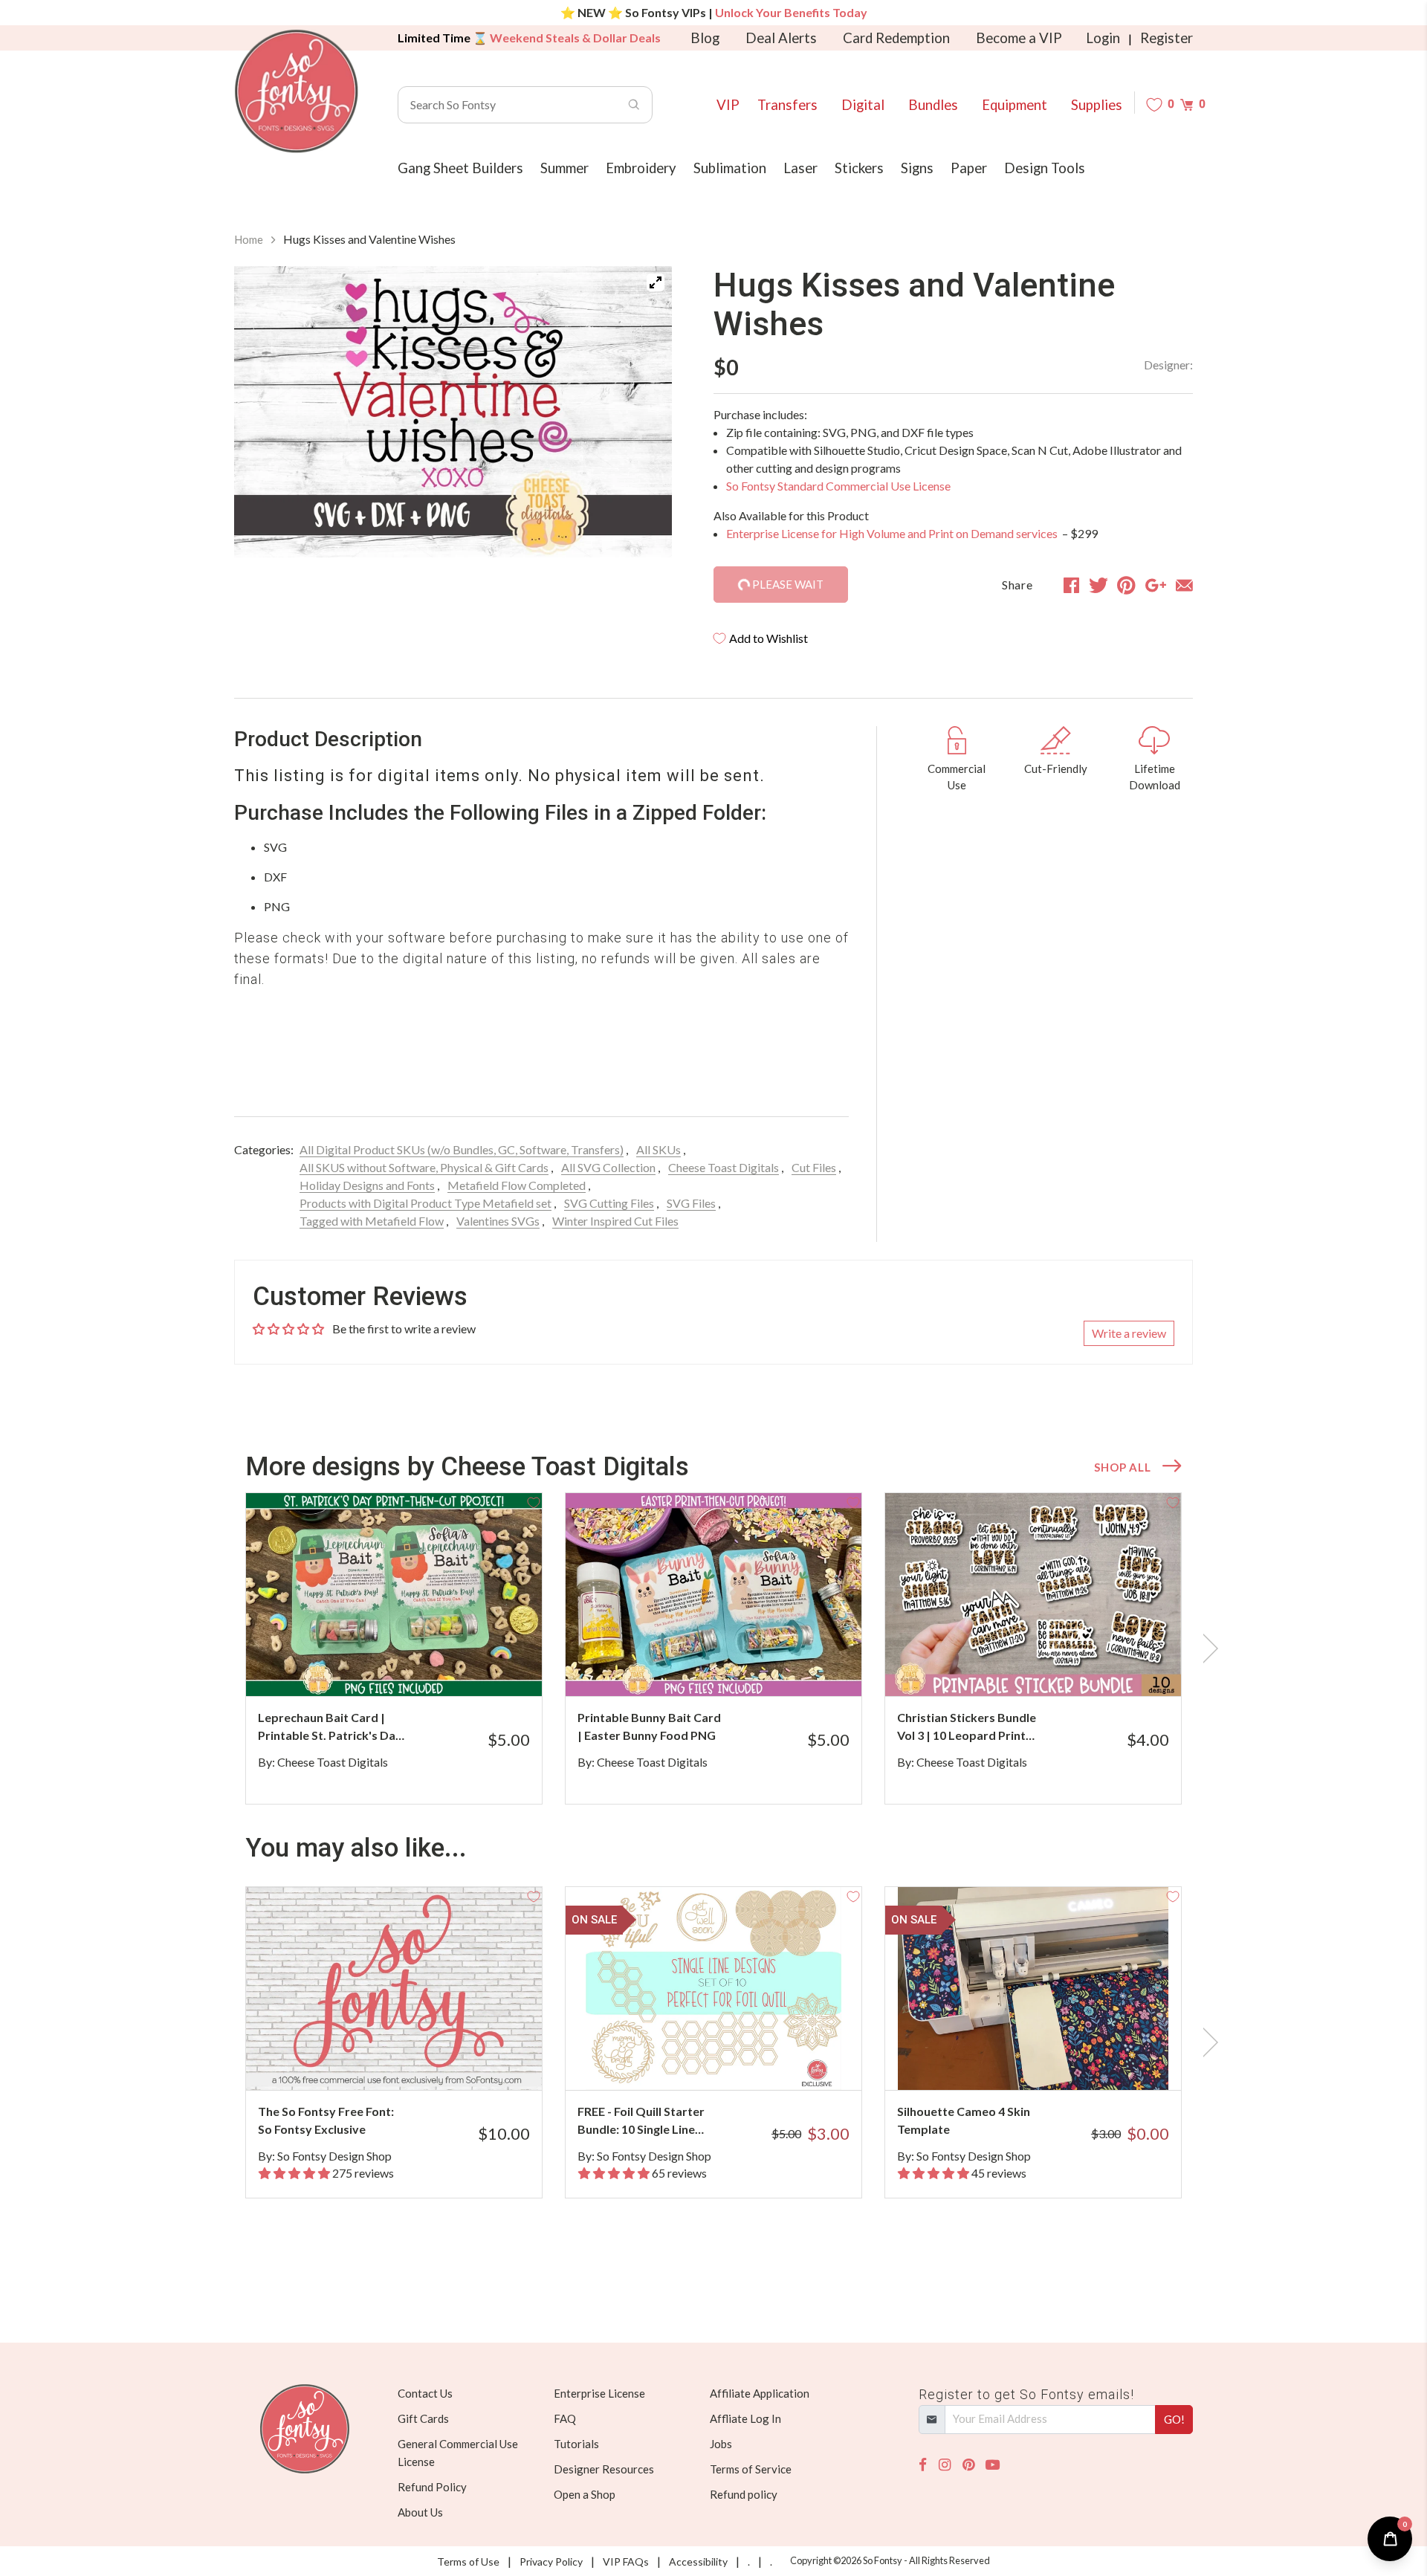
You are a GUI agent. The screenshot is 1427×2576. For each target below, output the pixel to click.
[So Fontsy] (297, 91)
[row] (713, 1648)
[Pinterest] (968, 2465)
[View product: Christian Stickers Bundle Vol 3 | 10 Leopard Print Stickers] (1033, 1595)
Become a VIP (1019, 38)
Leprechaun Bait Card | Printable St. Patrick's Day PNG (330, 1727)
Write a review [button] (1129, 1333)
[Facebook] (923, 2465)
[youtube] (993, 2465)
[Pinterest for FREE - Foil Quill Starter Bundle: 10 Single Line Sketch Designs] (734, 2061)
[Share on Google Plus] (1156, 585)
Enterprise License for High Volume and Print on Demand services (893, 533)
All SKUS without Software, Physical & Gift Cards (424, 1167)
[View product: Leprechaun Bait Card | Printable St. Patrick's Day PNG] (394, 1595)
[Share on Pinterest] (1126, 585)
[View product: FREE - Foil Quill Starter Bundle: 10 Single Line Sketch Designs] (713, 1988)
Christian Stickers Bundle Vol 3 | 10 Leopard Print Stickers (967, 1727)
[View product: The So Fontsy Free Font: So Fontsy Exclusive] (394, 1988)
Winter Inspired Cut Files (615, 1221)
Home (249, 239)
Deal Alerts (781, 38)
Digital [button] (863, 105)
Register (1166, 38)
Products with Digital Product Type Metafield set (425, 1203)
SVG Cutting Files (609, 1203)
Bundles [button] (933, 105)
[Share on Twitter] (1098, 585)
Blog (705, 38)
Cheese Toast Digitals (724, 1167)
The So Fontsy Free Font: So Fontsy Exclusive (326, 2120)
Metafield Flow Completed (517, 1185)
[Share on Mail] (1184, 585)
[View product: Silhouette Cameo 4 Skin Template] (1033, 1988)
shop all (1122, 1467)
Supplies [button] (1097, 105)
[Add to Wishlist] (534, 1501)
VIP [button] (728, 105)
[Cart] (1187, 104)
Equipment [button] (1015, 105)
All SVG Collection (608, 1167)
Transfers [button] (787, 105)
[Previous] (264, 415)
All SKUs (659, 1149)
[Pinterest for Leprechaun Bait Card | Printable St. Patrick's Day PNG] (414, 1667)
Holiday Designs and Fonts (367, 1185)
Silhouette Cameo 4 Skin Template (964, 2120)
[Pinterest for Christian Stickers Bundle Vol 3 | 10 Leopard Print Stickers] (1054, 1667)
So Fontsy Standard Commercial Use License (838, 486)
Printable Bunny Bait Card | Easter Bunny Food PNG (649, 1726)
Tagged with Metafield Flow (372, 1221)
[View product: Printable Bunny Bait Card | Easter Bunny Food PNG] (713, 1595)
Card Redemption (896, 38)
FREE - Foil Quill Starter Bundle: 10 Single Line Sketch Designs (641, 2121)
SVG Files (691, 1203)
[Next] (642, 415)
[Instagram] (945, 2465)
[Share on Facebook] (1071, 585)
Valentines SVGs (498, 1221)
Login (1103, 38)
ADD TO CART (481, 1666)
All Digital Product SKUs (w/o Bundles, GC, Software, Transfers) (462, 1149)
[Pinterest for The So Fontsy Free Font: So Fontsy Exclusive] (414, 2061)
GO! (1174, 2419)
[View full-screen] (656, 282)
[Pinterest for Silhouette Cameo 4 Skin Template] (1054, 2061)
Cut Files (814, 1167)
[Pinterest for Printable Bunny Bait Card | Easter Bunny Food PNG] (734, 1667)
